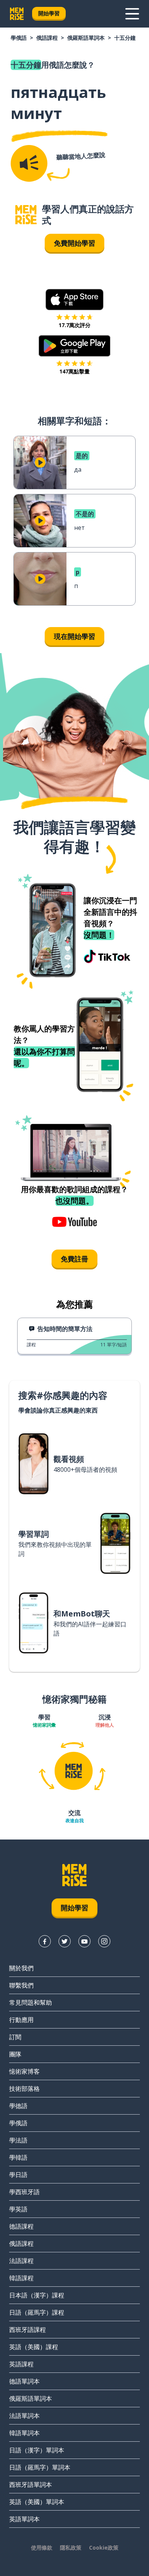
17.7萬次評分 (74, 325)
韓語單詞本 (24, 2433)
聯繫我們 (21, 1985)
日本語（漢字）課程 (37, 2295)
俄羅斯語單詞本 (86, 38)
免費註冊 (74, 1259)
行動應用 (21, 2020)
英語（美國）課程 (34, 2347)
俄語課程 (47, 38)
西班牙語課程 (28, 2330)
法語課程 (21, 2261)
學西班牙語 (24, 2192)
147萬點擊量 (74, 371)
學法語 (18, 2140)
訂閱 (15, 2037)
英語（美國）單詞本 (37, 2502)
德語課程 (21, 2226)
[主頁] (26, 215)
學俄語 (19, 38)
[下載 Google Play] (75, 346)
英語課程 (21, 2364)
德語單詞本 (24, 2381)
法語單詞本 (24, 2416)
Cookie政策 (104, 2547)
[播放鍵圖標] (40, 463)
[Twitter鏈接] (65, 1941)
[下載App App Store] (75, 300)
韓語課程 (21, 2278)
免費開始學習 (74, 243)
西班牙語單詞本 (31, 2485)
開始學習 (49, 13)
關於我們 (21, 1968)
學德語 (18, 2106)
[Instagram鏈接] (104, 1941)
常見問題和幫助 (31, 2002)
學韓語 (18, 2157)
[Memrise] (17, 14)
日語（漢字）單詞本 (37, 2450)
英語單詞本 (24, 2519)
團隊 (15, 2054)
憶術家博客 (24, 2071)
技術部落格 (24, 2089)
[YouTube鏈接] (84, 1941)
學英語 (18, 2209)
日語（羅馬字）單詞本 (40, 2467)
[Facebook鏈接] (45, 1941)
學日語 (18, 2175)
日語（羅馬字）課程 (37, 2312)
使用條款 (42, 2547)
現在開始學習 (74, 636)
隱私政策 (71, 2547)
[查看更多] (132, 14)
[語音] (29, 163)
